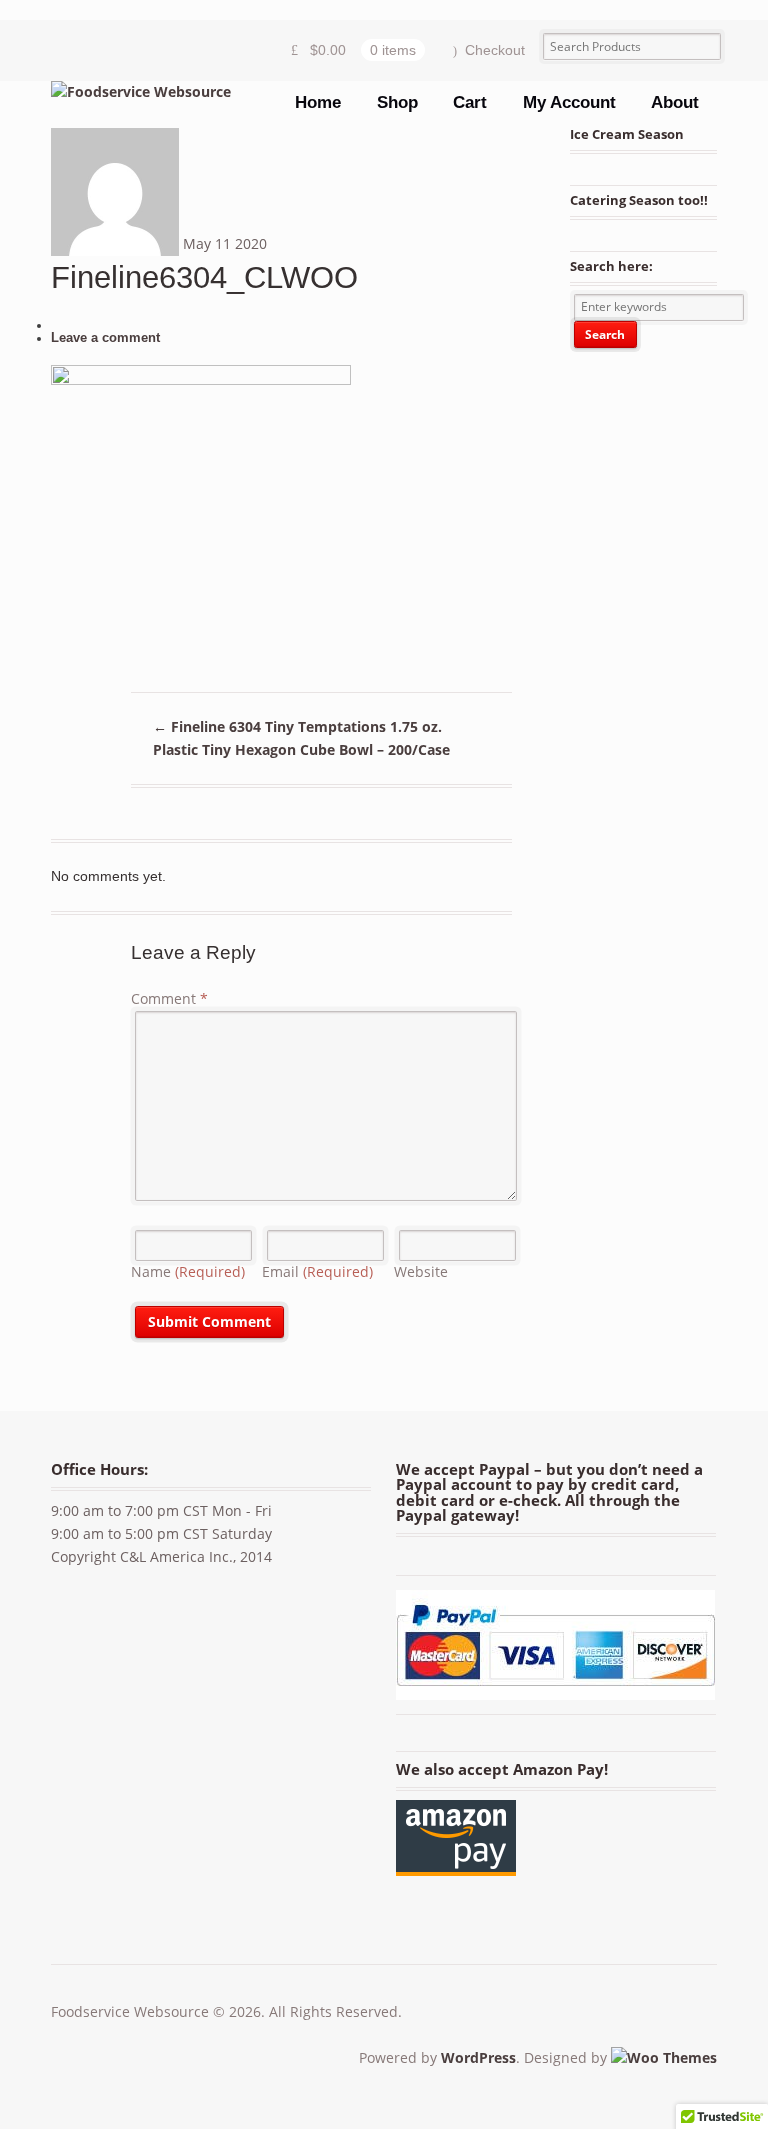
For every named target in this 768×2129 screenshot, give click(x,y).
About (675, 102)
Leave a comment (105, 338)
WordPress (478, 2057)
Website (421, 1271)
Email (317, 1271)
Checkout (495, 50)
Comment (169, 998)
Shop (397, 102)
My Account (569, 102)
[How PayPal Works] (555, 1687)
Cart (470, 102)
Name (188, 1271)
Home (318, 102)
